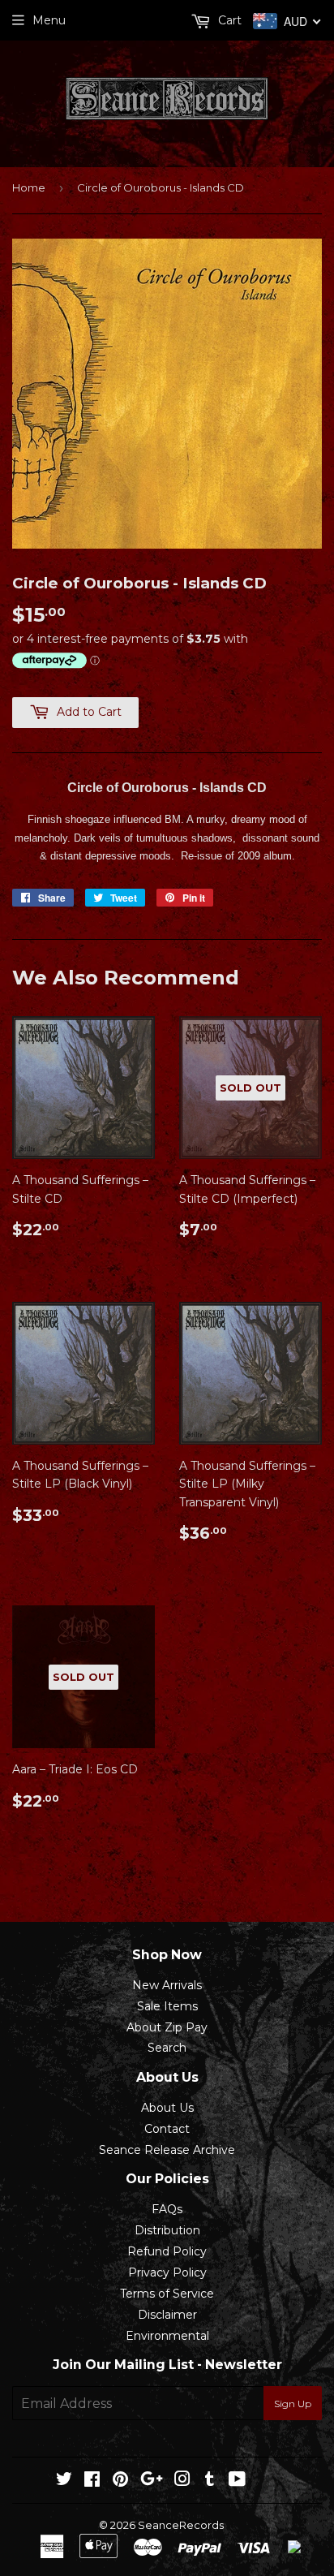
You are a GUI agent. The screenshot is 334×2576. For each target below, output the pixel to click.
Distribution (167, 2230)
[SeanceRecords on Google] (152, 2481)
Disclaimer (167, 2315)
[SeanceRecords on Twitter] (64, 2481)
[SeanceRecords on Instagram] (182, 2481)
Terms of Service (167, 2294)
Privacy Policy (167, 2272)
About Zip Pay (167, 2027)
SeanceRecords (181, 2525)
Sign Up (293, 2404)
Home (29, 187)
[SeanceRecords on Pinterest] (120, 2481)
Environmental (167, 2336)
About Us (167, 2108)
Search (167, 2048)
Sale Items (167, 2006)
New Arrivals (167, 1985)
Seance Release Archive (167, 2150)
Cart (228, 20)
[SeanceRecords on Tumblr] (210, 2481)
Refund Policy (167, 2251)
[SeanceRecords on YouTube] (237, 2481)
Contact (167, 2129)
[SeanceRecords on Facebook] (92, 2481)
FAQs (167, 2209)
